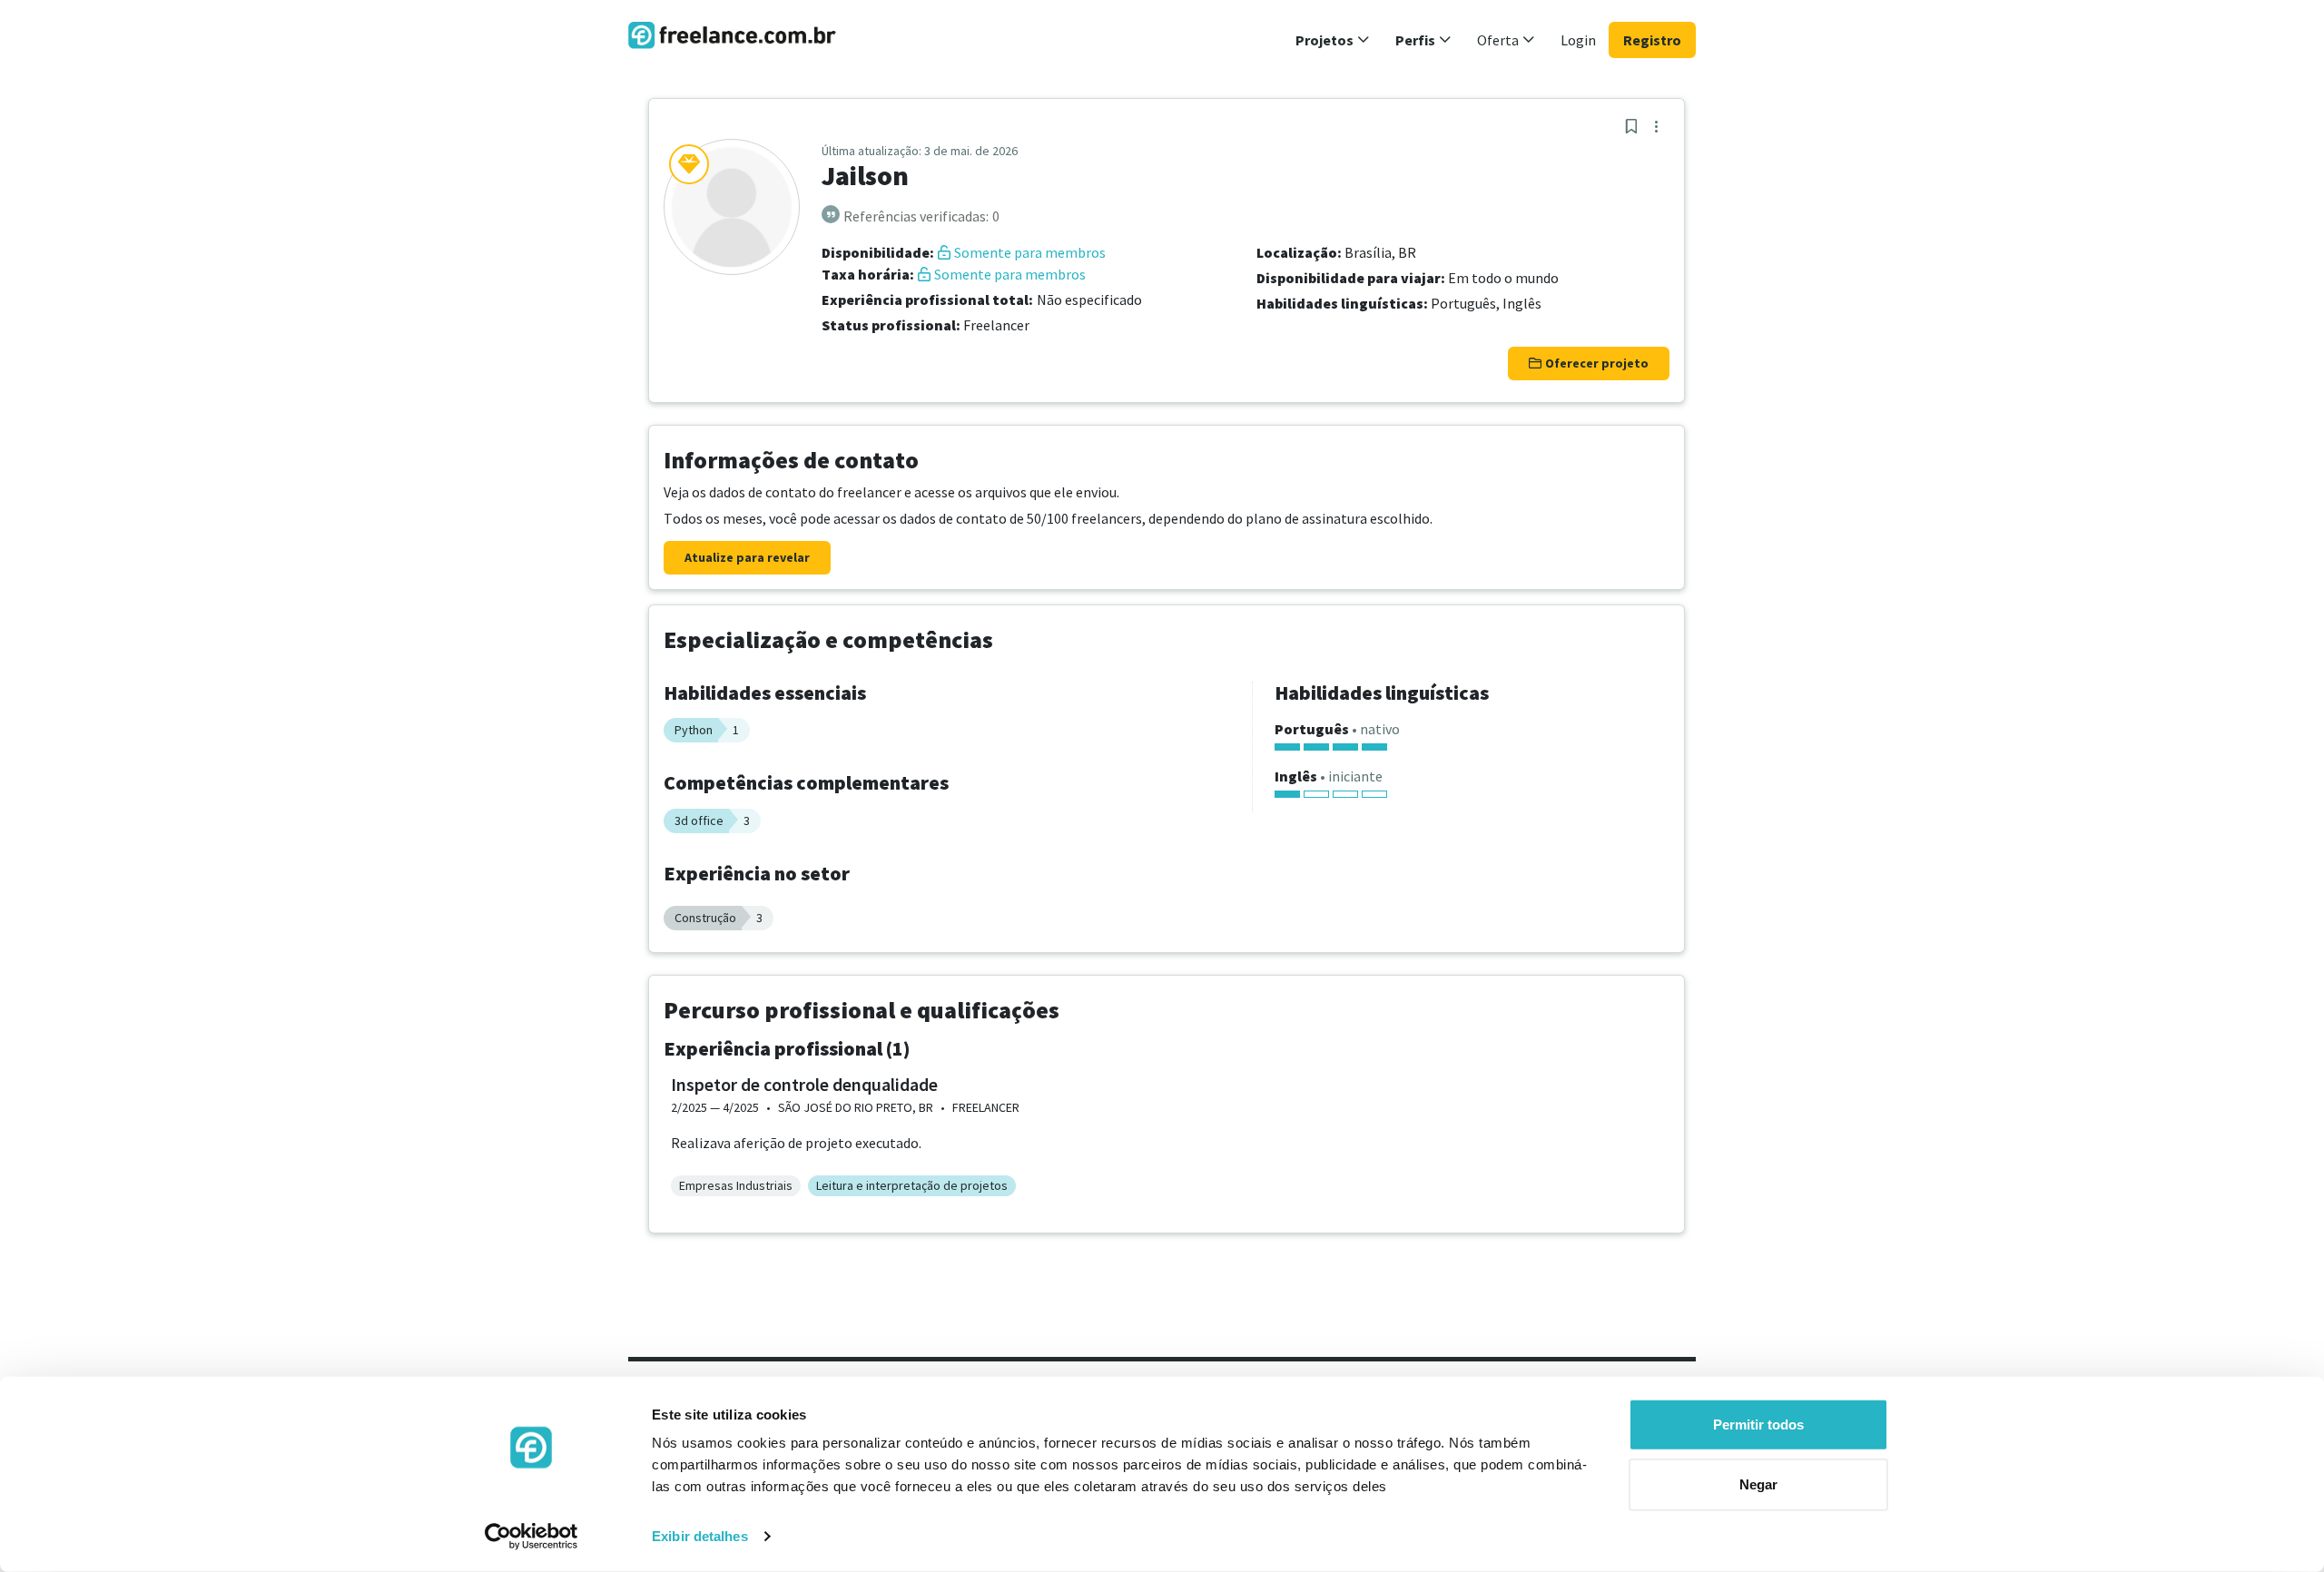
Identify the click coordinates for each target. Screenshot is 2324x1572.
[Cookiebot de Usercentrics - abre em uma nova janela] (532, 1537)
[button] (1333, 40)
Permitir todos (1758, 1425)
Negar (1758, 1484)
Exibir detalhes (700, 1536)
